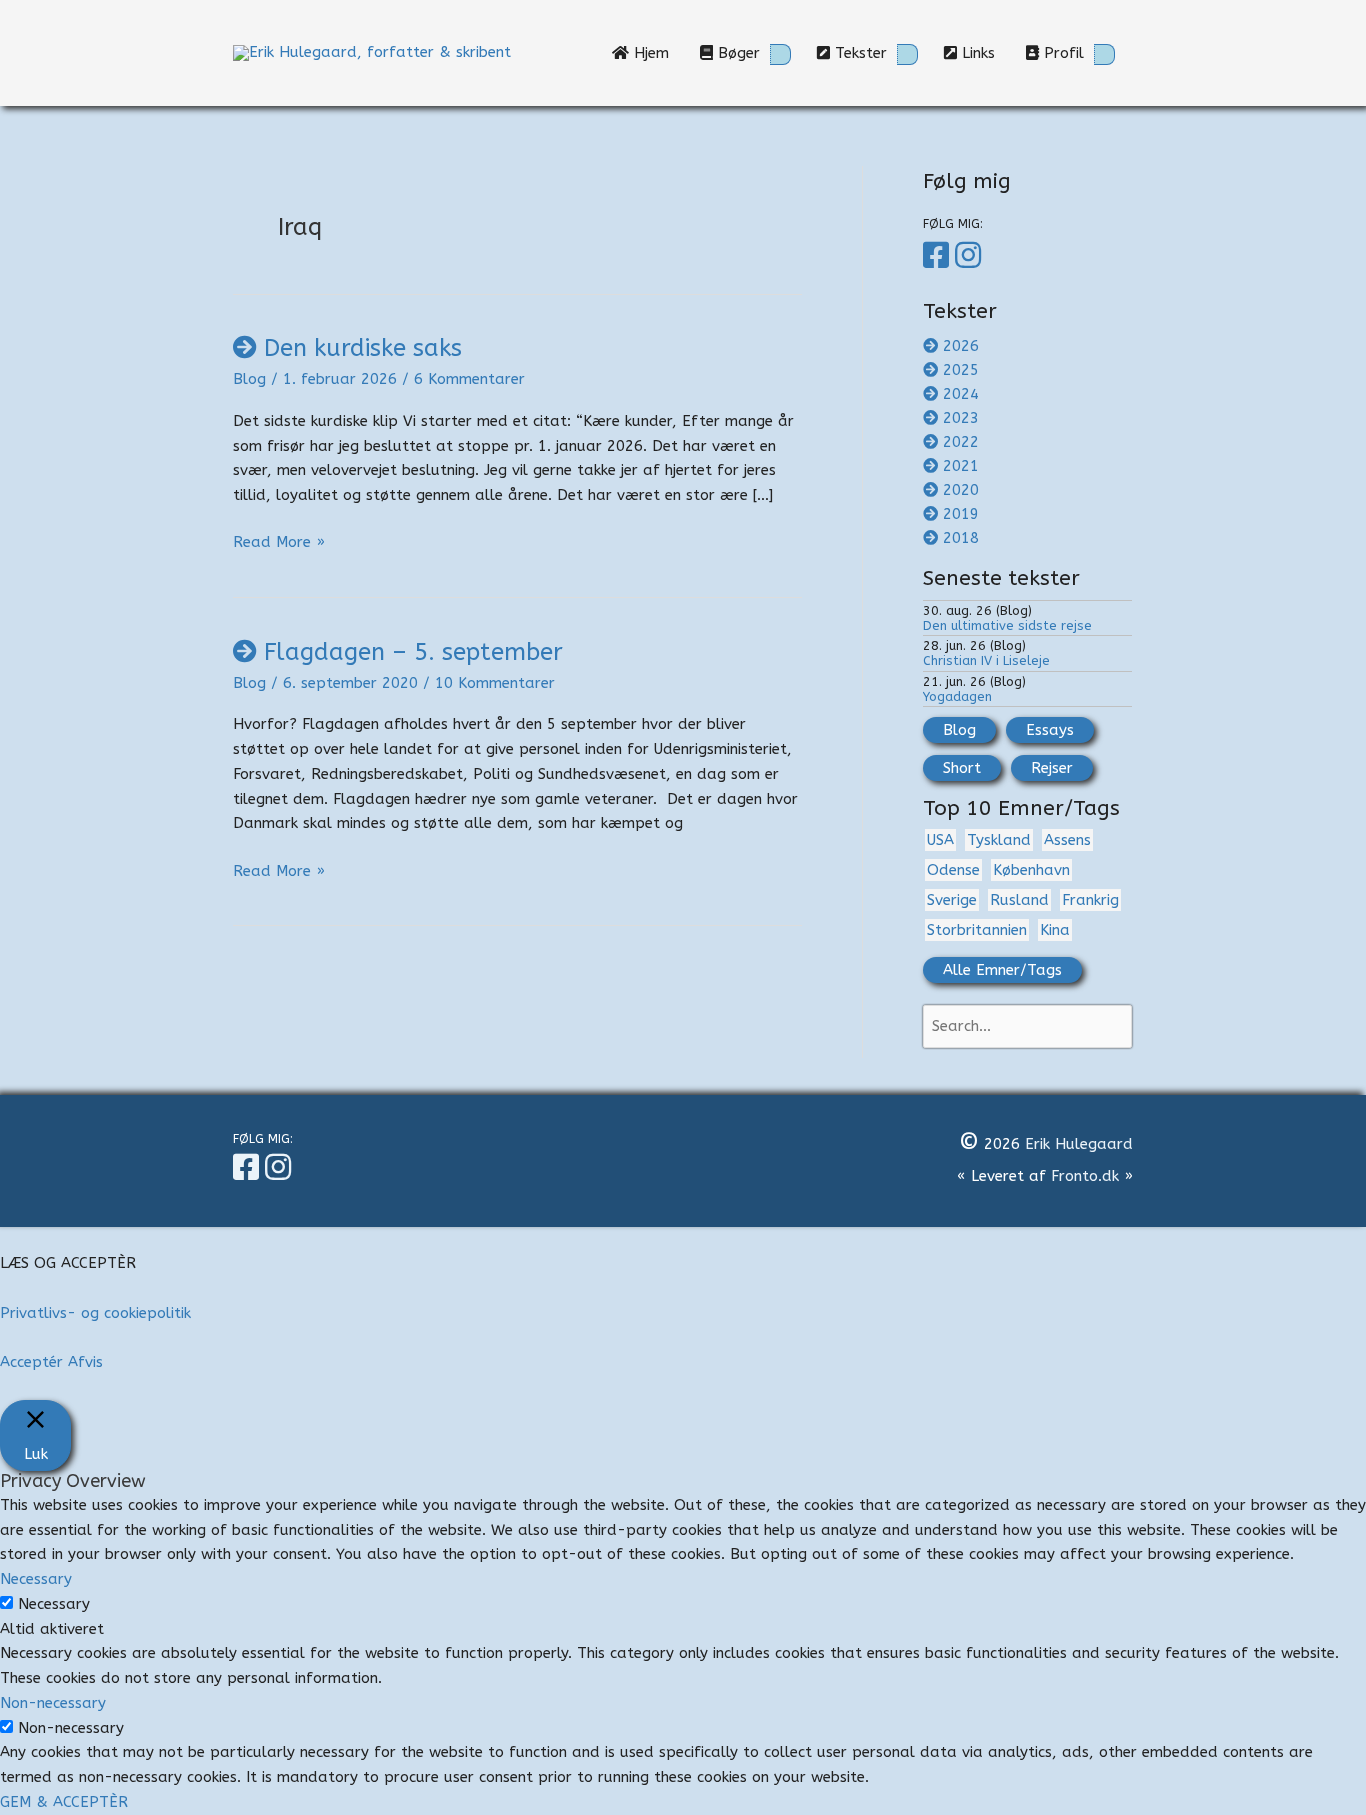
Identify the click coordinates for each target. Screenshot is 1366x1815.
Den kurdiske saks (363, 348)
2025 (961, 370)
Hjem (656, 53)
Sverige (952, 900)
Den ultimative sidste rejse (1007, 625)
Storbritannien (977, 930)
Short (962, 768)
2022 (961, 442)
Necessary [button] (36, 1579)
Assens (1067, 840)
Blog (249, 379)
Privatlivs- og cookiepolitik (95, 1313)
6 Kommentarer (469, 379)
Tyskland (999, 840)
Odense (953, 870)
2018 (961, 538)
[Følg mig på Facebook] (939, 256)
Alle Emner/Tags (1002, 970)
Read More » (279, 543)
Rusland (1019, 900)
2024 (961, 394)
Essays (1050, 730)
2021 (961, 466)
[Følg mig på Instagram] (971, 256)
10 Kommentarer (495, 683)
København (1031, 870)
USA (940, 840)
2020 (961, 490)
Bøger (736, 53)
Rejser (1052, 768)
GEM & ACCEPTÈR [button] (64, 1802)
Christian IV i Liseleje (986, 660)
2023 (961, 418)
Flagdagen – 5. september (413, 652)
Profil (1061, 53)
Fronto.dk (1085, 1176)
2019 (961, 514)
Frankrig (1090, 900)
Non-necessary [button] (53, 1703)
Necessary (54, 1604)
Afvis (85, 1362)
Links (983, 53)
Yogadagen (957, 696)
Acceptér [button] (31, 1362)
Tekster (858, 53)
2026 (961, 346)
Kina (1055, 930)
